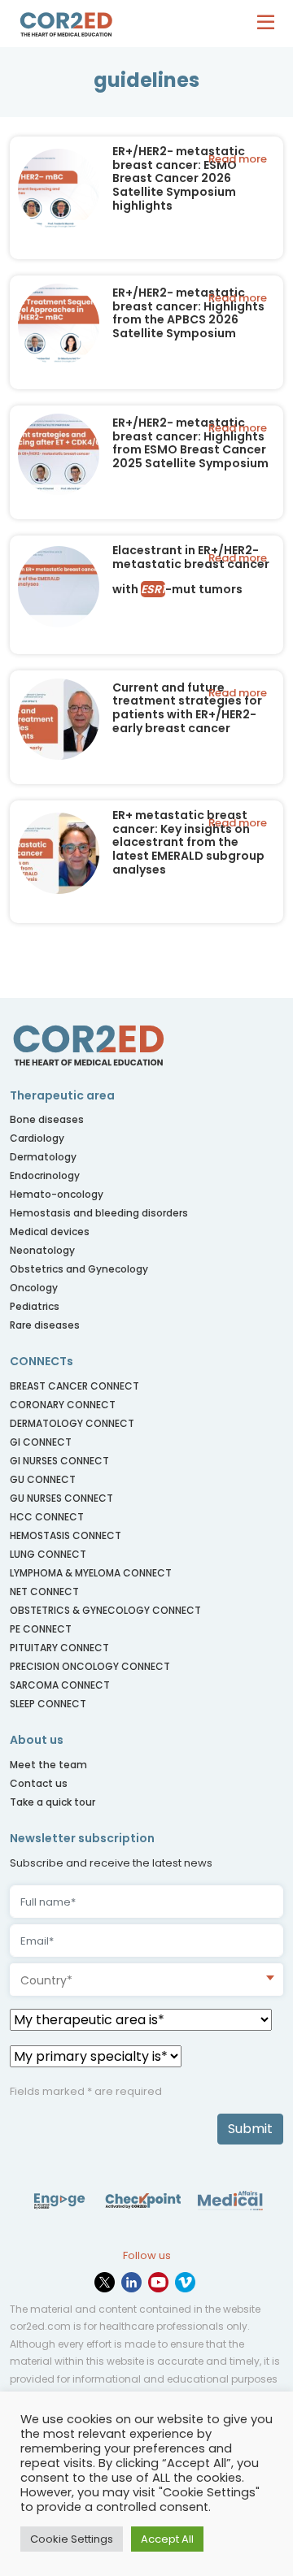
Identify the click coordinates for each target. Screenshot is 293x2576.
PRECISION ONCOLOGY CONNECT (90, 1666)
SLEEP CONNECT (48, 1704)
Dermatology (43, 1157)
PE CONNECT (41, 1629)
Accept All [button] (167, 2539)
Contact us (39, 1783)
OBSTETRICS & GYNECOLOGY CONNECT (107, 1610)
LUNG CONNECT (48, 1554)
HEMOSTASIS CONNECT (66, 1535)
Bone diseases (47, 1119)
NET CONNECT (44, 1592)
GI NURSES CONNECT (59, 1461)
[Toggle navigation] (270, 24)
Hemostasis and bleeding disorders (99, 1213)
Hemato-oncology (57, 1194)
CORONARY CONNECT (63, 1405)
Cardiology (37, 1138)
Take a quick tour (52, 1802)
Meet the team (48, 1765)
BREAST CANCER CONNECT (74, 1386)
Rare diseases (45, 1325)
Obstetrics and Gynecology (79, 1269)
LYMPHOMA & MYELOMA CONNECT (91, 1573)
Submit (250, 2129)
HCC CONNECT (47, 1517)
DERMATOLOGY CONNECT (72, 1423)
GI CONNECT (41, 1442)
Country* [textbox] (46, 1980)
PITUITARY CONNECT (59, 1648)
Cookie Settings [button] (72, 2539)
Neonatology (42, 1250)
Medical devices (50, 1232)
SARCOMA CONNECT (60, 1685)
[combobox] (146, 1980)
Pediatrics (35, 1306)
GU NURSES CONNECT (61, 1498)
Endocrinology (45, 1175)
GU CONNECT (43, 1479)
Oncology (34, 1288)
